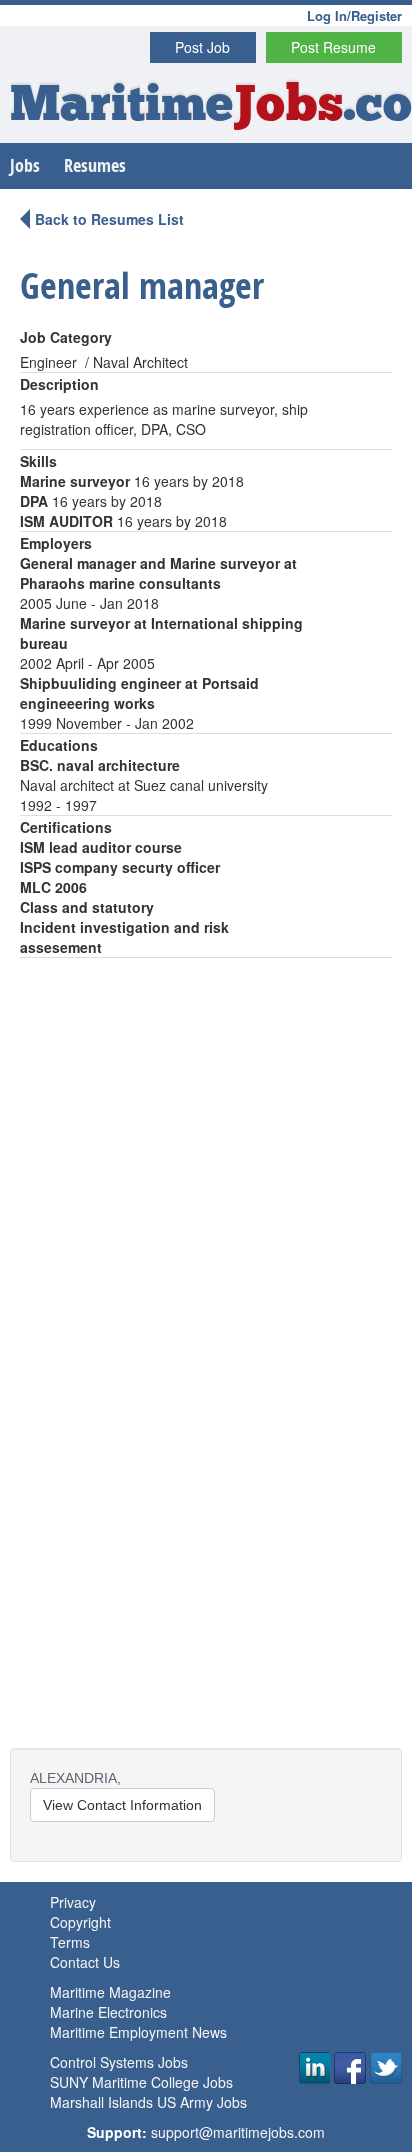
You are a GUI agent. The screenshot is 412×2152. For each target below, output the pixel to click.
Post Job (202, 47)
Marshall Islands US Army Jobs (148, 2102)
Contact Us (85, 1962)
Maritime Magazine (110, 1992)
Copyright (80, 1922)
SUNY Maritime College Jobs (141, 2082)
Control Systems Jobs (119, 2062)
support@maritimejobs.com (238, 2132)
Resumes (95, 165)
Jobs (25, 165)
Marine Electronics (108, 2012)
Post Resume (333, 47)
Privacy (73, 1902)
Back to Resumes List (109, 219)
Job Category (66, 337)
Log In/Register (354, 15)
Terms (70, 1942)
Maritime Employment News (138, 2032)
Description (59, 384)
